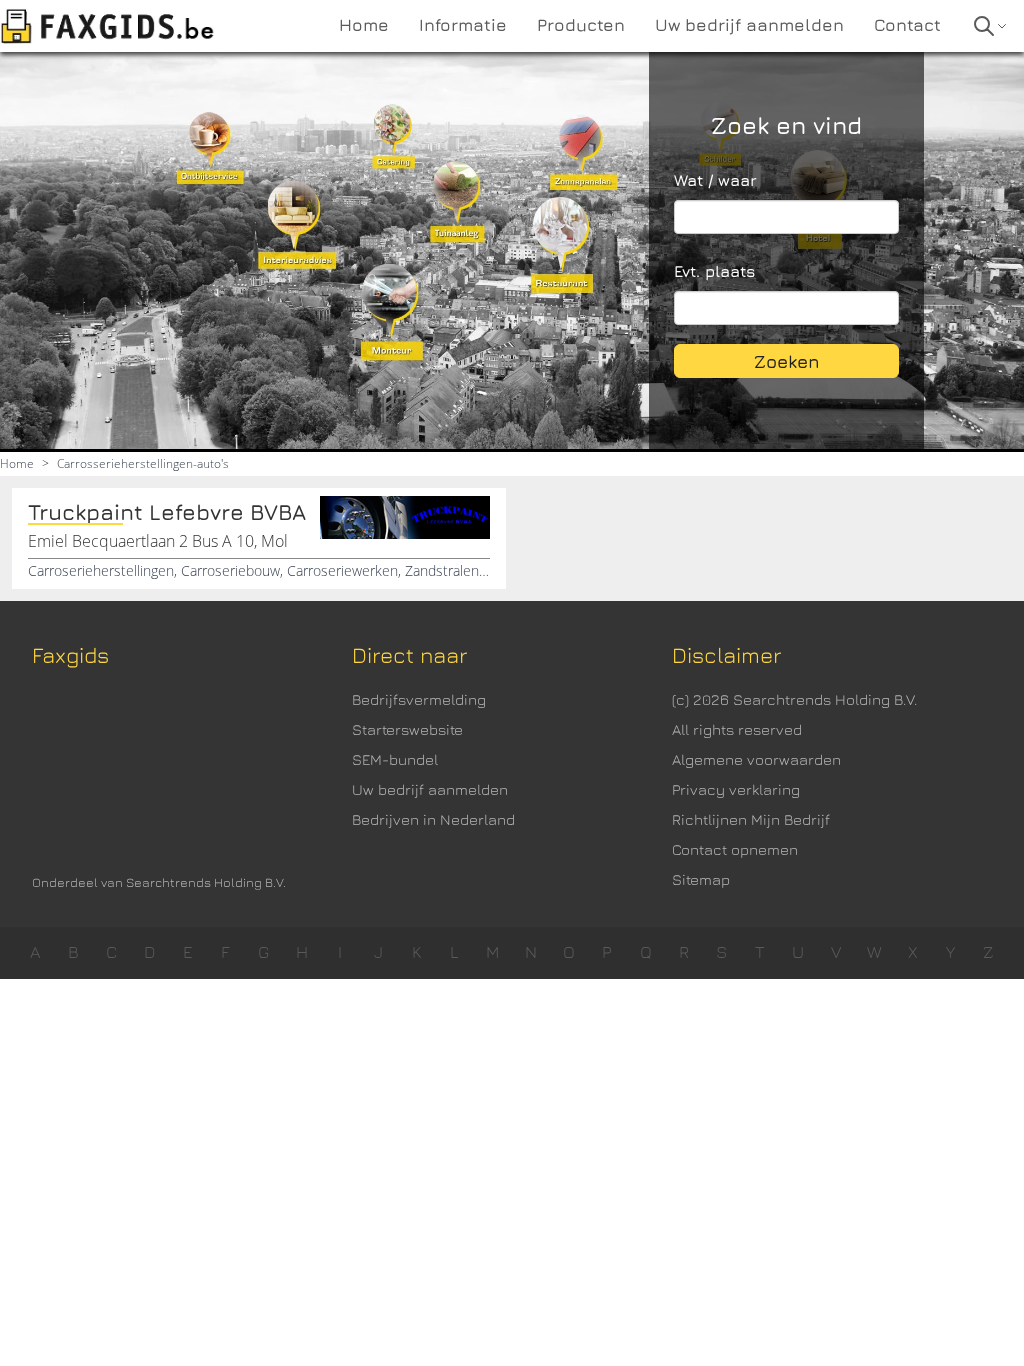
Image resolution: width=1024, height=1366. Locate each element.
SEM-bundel (395, 759)
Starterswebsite (407, 729)
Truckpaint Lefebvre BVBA (167, 512)
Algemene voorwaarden (756, 759)
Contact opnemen (735, 849)
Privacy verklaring (736, 789)
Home (17, 463)
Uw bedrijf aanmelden (430, 789)
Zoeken (787, 361)
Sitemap (701, 879)
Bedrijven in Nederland (433, 819)
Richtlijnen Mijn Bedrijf (751, 819)
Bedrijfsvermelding (419, 699)
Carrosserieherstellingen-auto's (143, 463)
